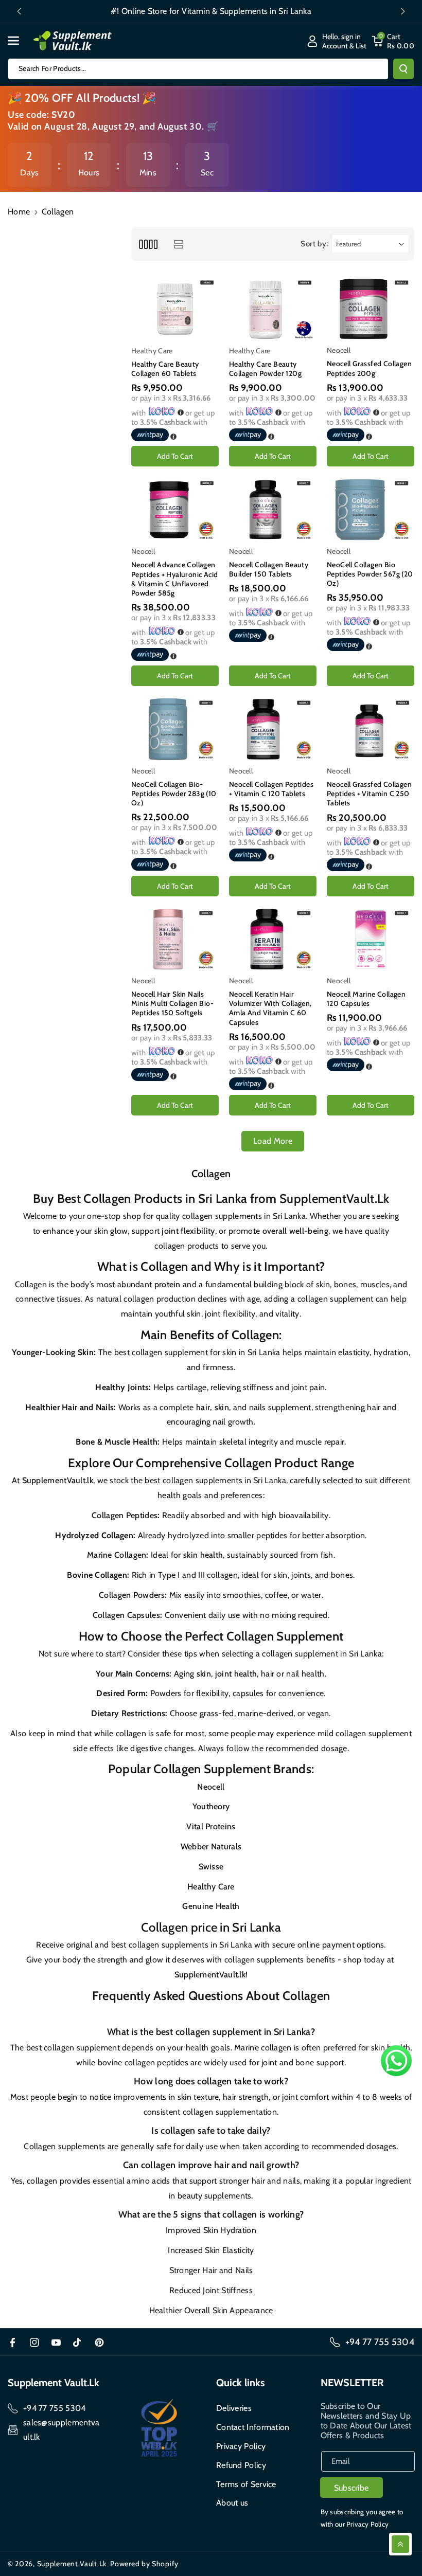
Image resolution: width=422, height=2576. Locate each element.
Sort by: (315, 244)
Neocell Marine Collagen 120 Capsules (366, 999)
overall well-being (295, 1231)
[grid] (148, 244)
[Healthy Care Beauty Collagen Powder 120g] (273, 309)
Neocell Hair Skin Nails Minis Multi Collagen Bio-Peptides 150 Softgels (172, 1003)
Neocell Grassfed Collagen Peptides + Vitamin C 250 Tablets (369, 794)
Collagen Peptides (125, 1515)
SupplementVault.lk (58, 1480)
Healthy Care (211, 1887)
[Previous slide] (19, 11)
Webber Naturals (211, 1847)
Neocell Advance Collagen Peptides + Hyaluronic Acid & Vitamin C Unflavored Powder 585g (174, 579)
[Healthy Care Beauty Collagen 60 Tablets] (175, 309)
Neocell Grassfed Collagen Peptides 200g (369, 368)
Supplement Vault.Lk (72, 2564)
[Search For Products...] (403, 69)
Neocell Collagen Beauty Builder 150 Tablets (269, 569)
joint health (236, 1674)
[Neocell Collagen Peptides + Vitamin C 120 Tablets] (273, 729)
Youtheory (211, 1806)
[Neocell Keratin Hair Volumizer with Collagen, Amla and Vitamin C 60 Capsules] (273, 939)
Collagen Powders (132, 1595)
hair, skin (213, 1407)
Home (19, 212)
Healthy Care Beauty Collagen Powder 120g (265, 369)
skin (204, 1674)
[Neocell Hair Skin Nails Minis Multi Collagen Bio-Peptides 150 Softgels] (175, 939)
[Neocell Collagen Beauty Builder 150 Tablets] (273, 509)
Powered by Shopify (144, 2564)
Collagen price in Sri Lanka (211, 1927)
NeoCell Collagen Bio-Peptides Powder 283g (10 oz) (174, 794)
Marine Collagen (117, 1555)
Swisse (211, 1867)
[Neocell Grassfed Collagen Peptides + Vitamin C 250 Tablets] (371, 729)
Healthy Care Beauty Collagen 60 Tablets (165, 369)
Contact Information (253, 2427)
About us (232, 2503)
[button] (19, 41)
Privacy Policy (241, 2446)
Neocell (211, 1787)
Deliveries (234, 2408)
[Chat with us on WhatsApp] (396, 2061)
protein (168, 1284)
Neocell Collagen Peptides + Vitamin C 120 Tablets (271, 789)
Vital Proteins (211, 1826)
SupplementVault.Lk (334, 1199)
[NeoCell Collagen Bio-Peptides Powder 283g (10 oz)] (175, 729)
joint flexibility (188, 1231)
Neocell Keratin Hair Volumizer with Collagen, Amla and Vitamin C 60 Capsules (270, 1008)
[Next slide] (403, 11)
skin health (203, 1555)
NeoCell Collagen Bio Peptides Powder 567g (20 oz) (370, 574)
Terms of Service (246, 2484)
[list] (178, 244)
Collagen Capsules (126, 1615)
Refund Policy (241, 2465)
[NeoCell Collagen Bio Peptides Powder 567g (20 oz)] (371, 509)
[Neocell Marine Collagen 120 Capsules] (371, 939)
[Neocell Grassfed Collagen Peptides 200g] (371, 309)
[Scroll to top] (400, 2544)
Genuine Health (211, 1906)
